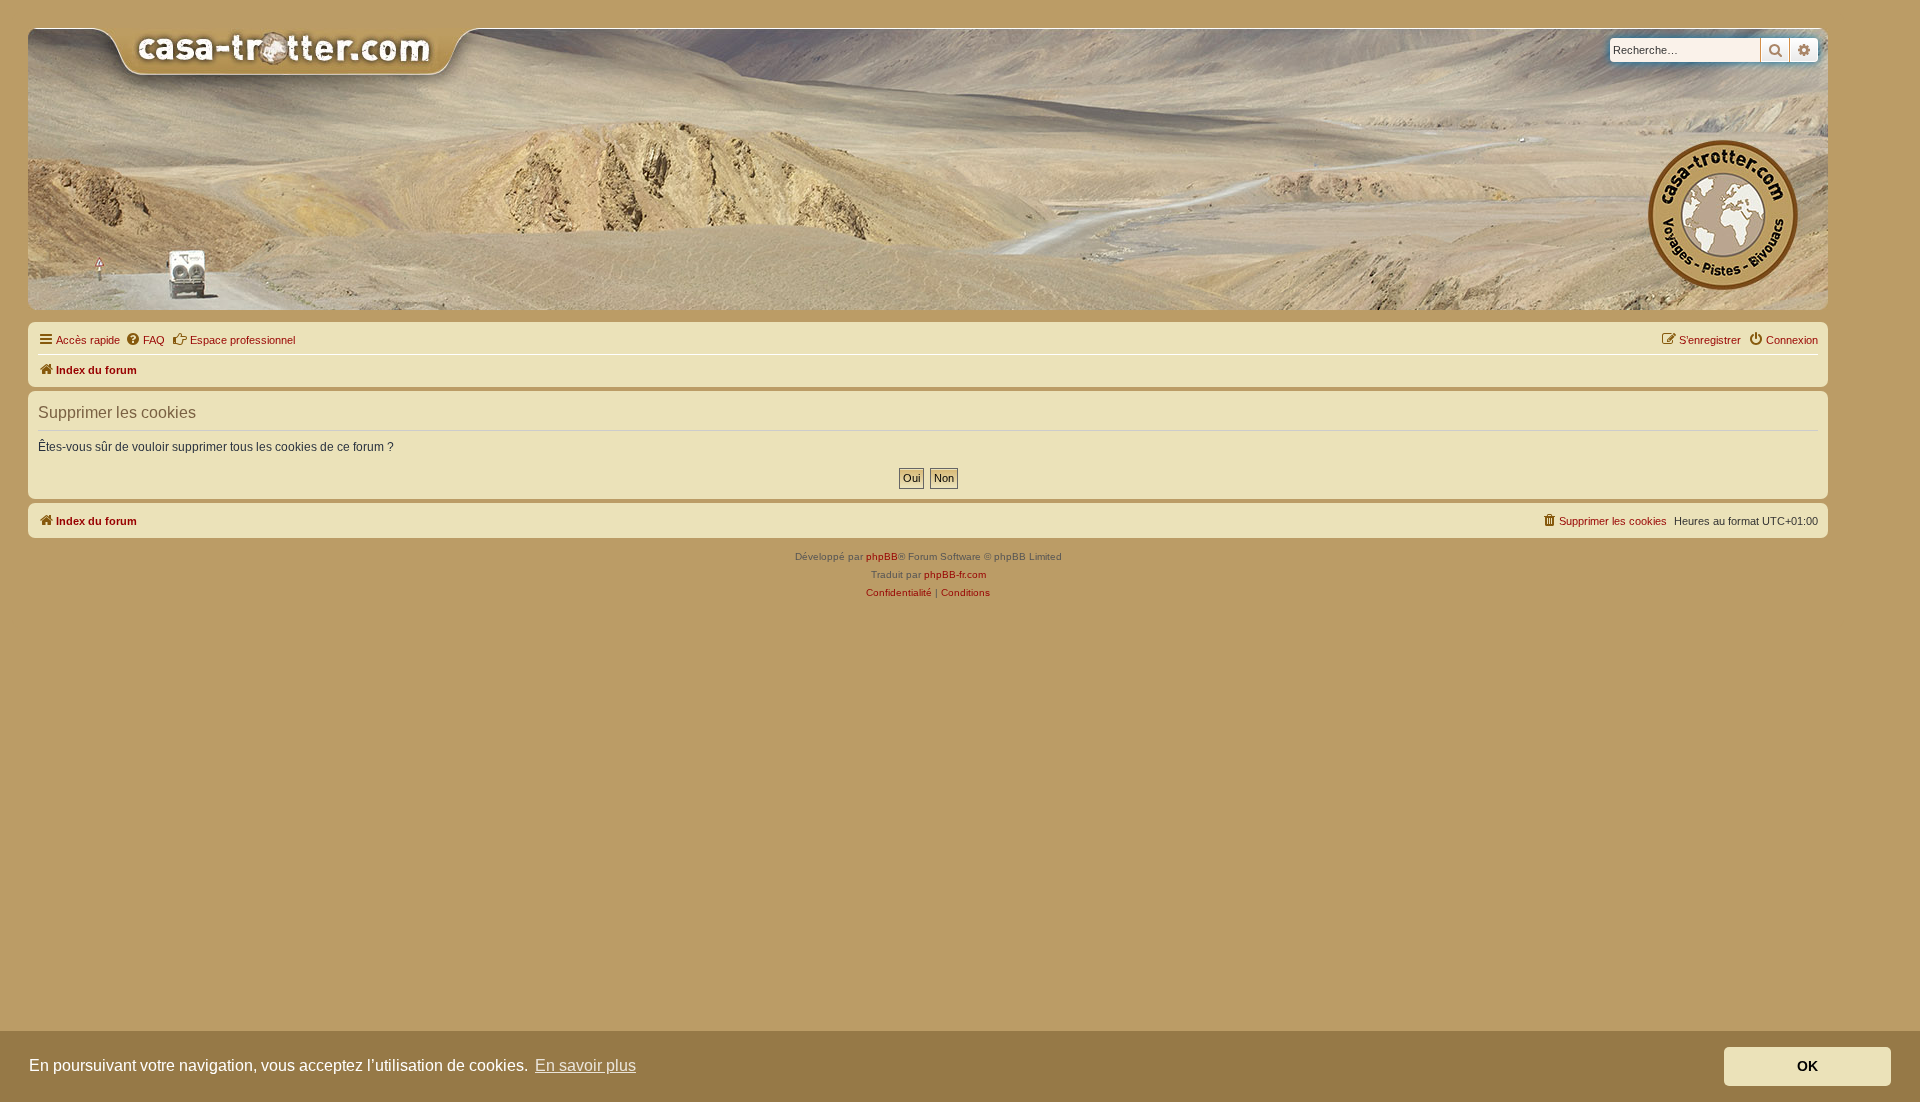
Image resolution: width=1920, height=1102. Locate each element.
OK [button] (1807, 1066)
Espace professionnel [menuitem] (242, 340)
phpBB (882, 556)
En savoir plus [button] (585, 1065)
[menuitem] (145, 340)
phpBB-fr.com (955, 574)
